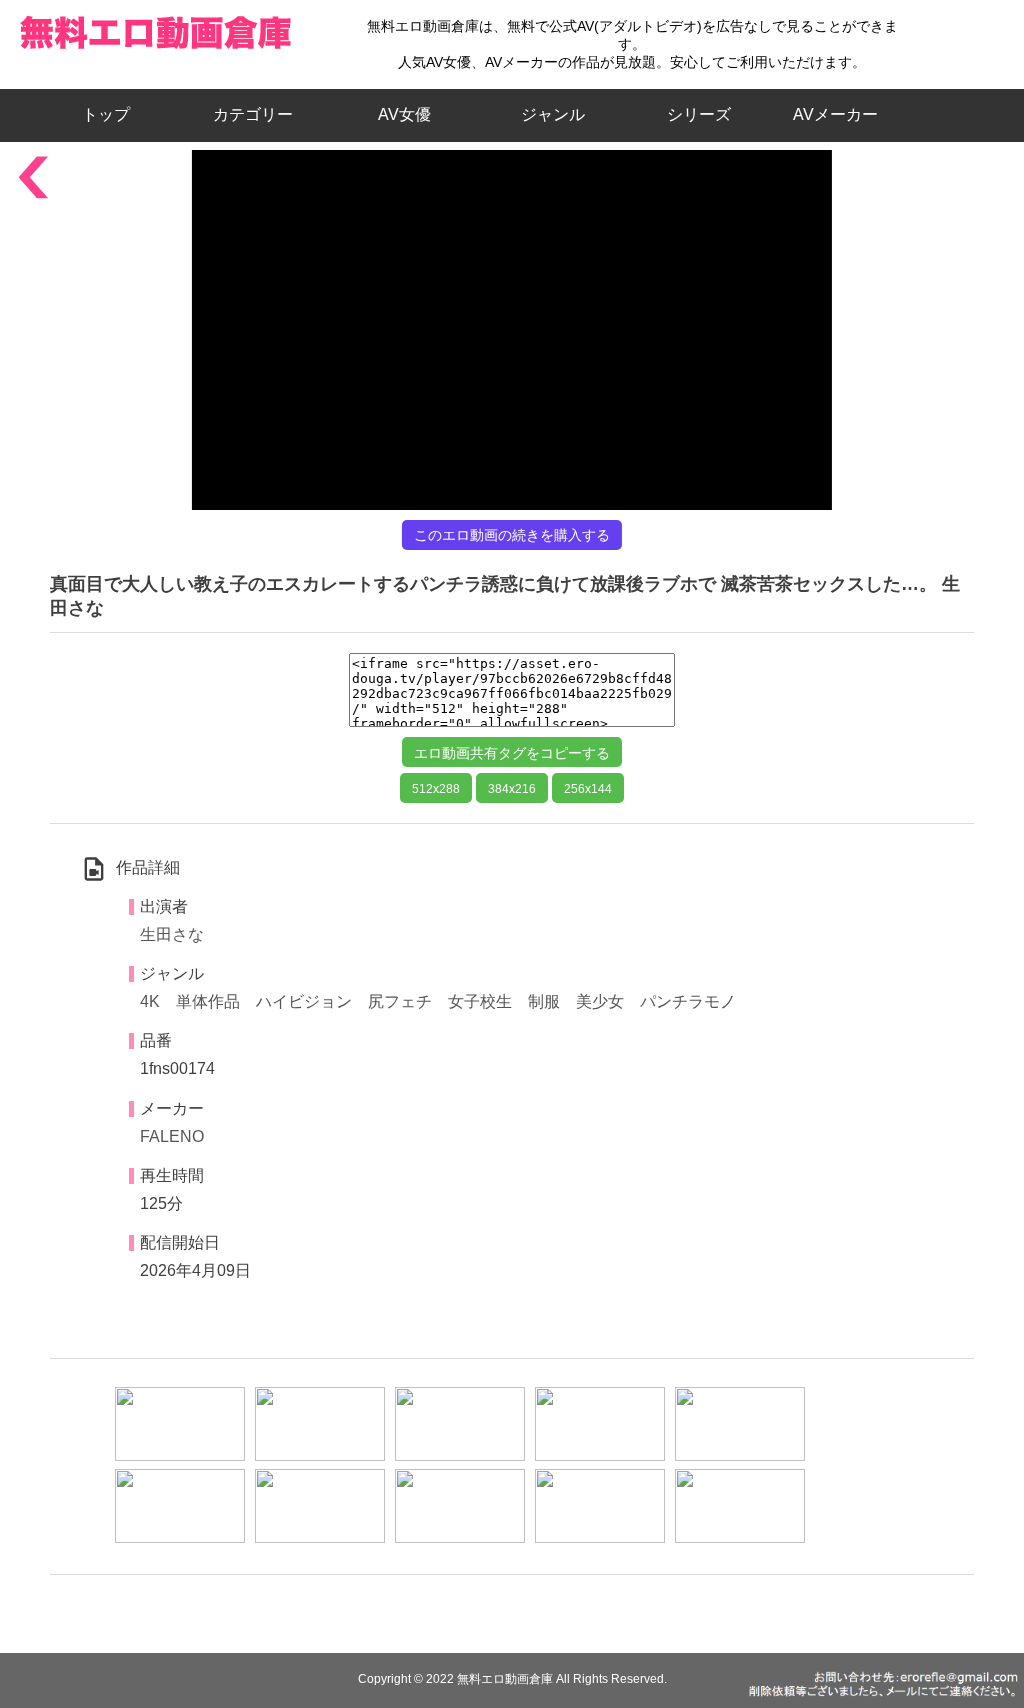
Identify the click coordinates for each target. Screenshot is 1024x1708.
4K (150, 1001)
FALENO (172, 1136)
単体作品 (208, 1001)
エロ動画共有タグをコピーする (512, 753)
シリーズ (699, 114)
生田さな (172, 934)
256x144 (588, 789)
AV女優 (400, 114)
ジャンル (553, 114)
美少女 (600, 1001)
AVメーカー (835, 114)
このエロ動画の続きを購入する (512, 535)
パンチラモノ (688, 1001)
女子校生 (480, 1001)
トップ (114, 114)
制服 (544, 1001)
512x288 (436, 789)
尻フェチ (400, 1001)
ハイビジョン (304, 1001)
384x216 (512, 789)
